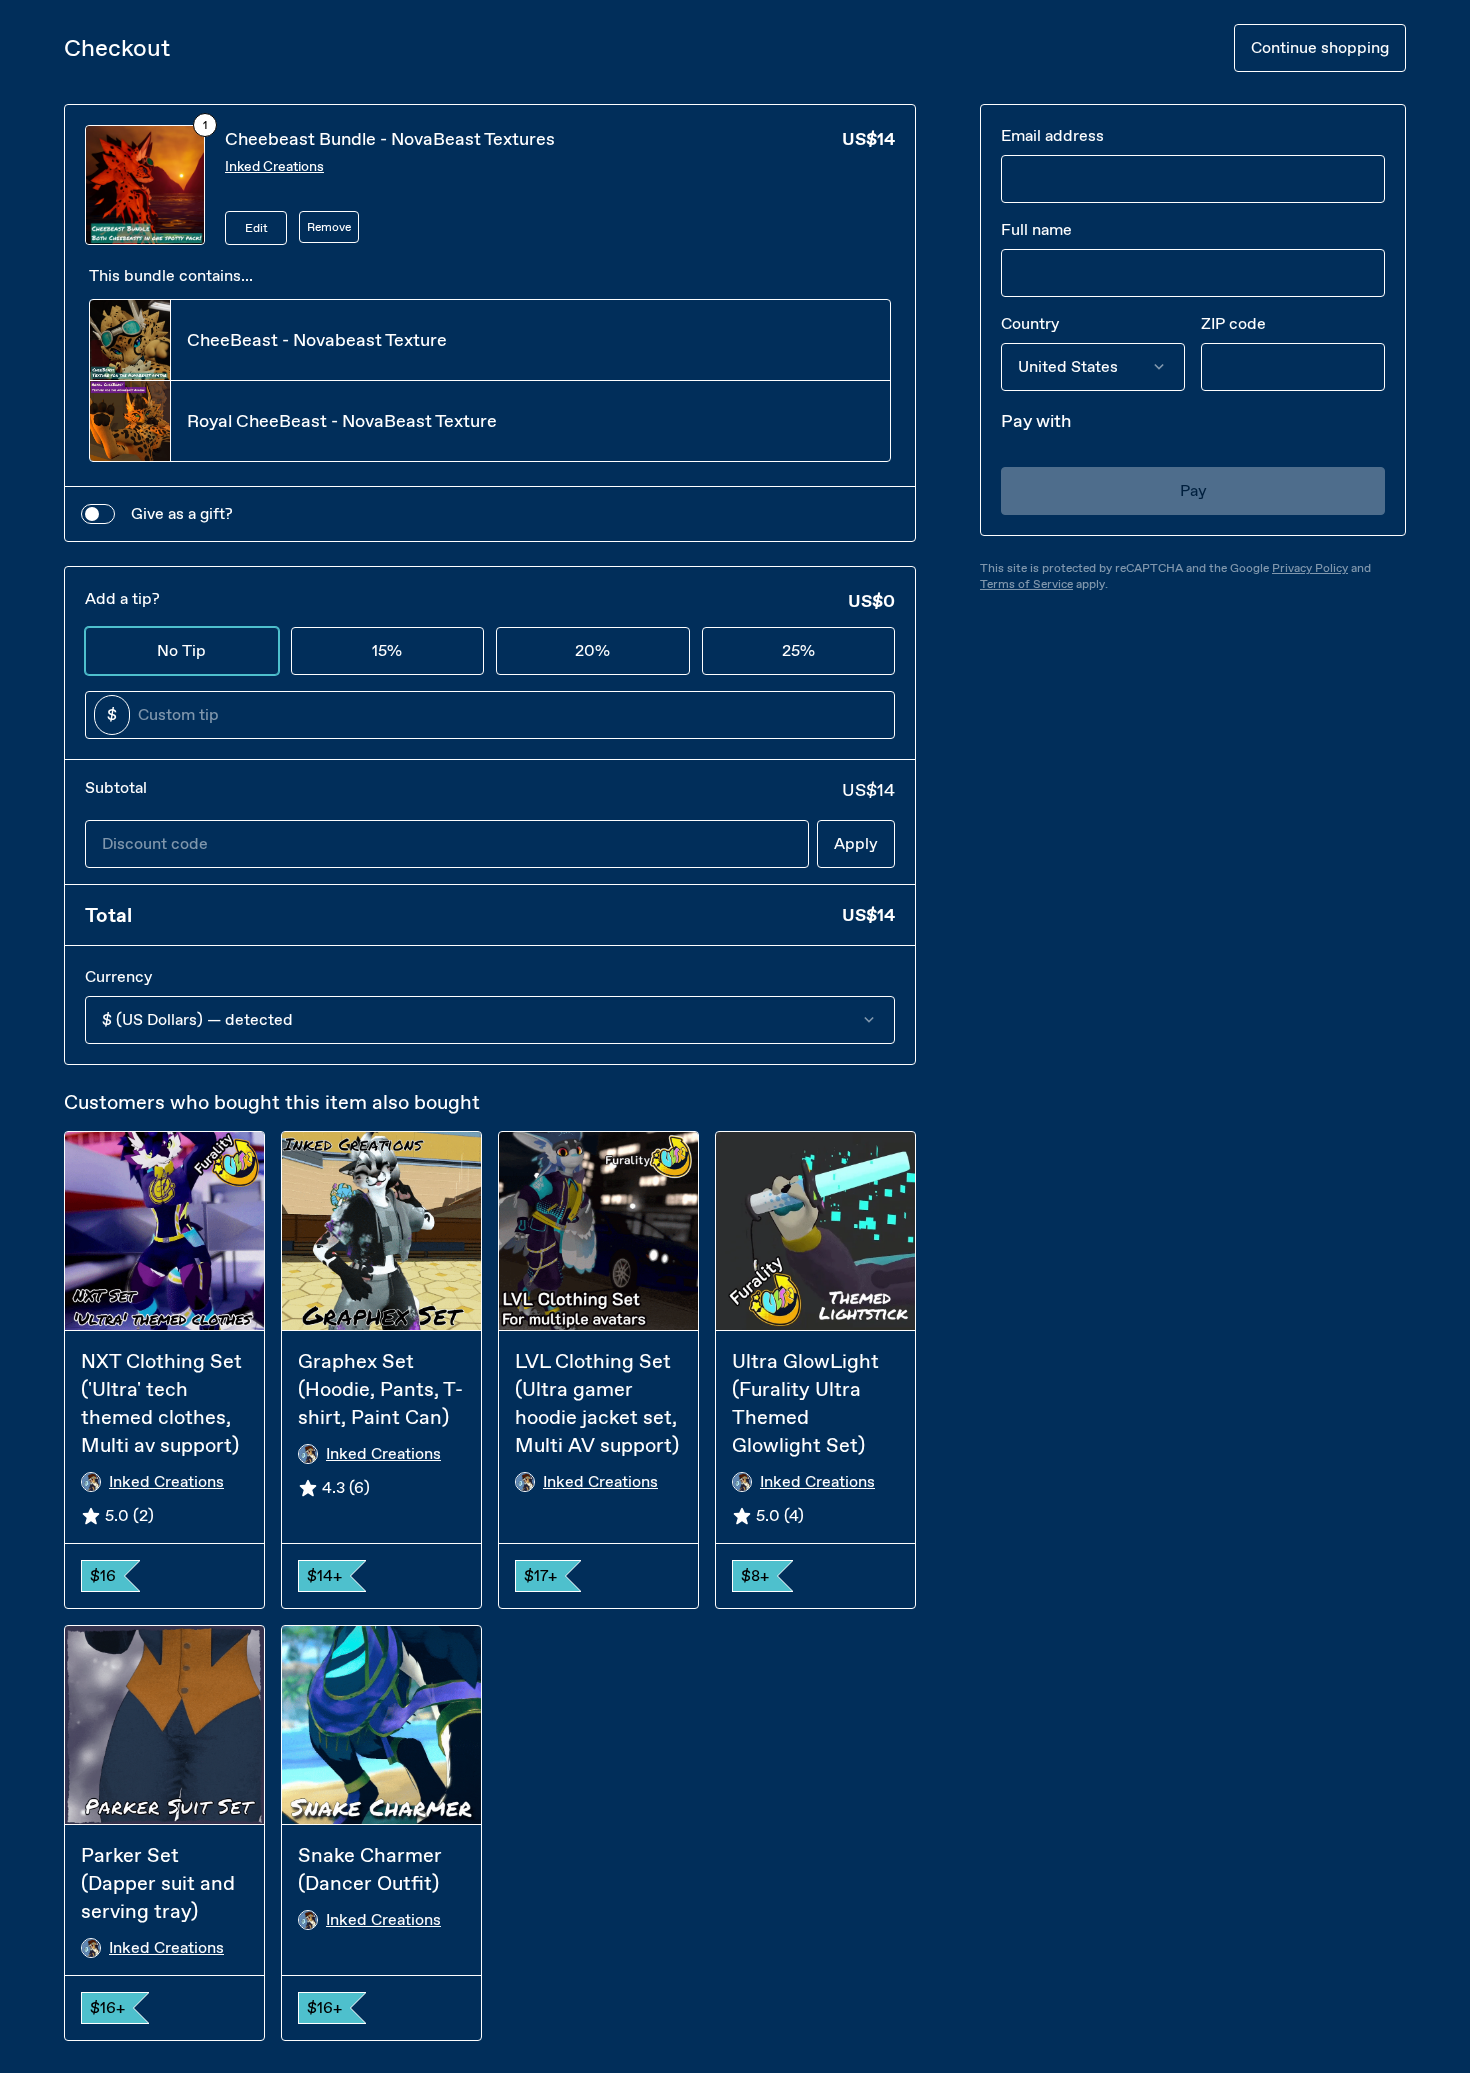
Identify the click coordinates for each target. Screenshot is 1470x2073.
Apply (856, 843)
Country (1030, 323)
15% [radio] (387, 650)
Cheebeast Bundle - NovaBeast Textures (390, 139)
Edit (256, 228)
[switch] (98, 514)
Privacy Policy (1310, 568)
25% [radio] (798, 650)
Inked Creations (274, 166)
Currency (118, 976)
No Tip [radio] (181, 650)
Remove (329, 227)
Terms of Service (1026, 584)
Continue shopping (1320, 47)
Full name (1036, 229)
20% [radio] (592, 650)
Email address (1052, 135)
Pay (1193, 490)
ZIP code (1233, 323)
